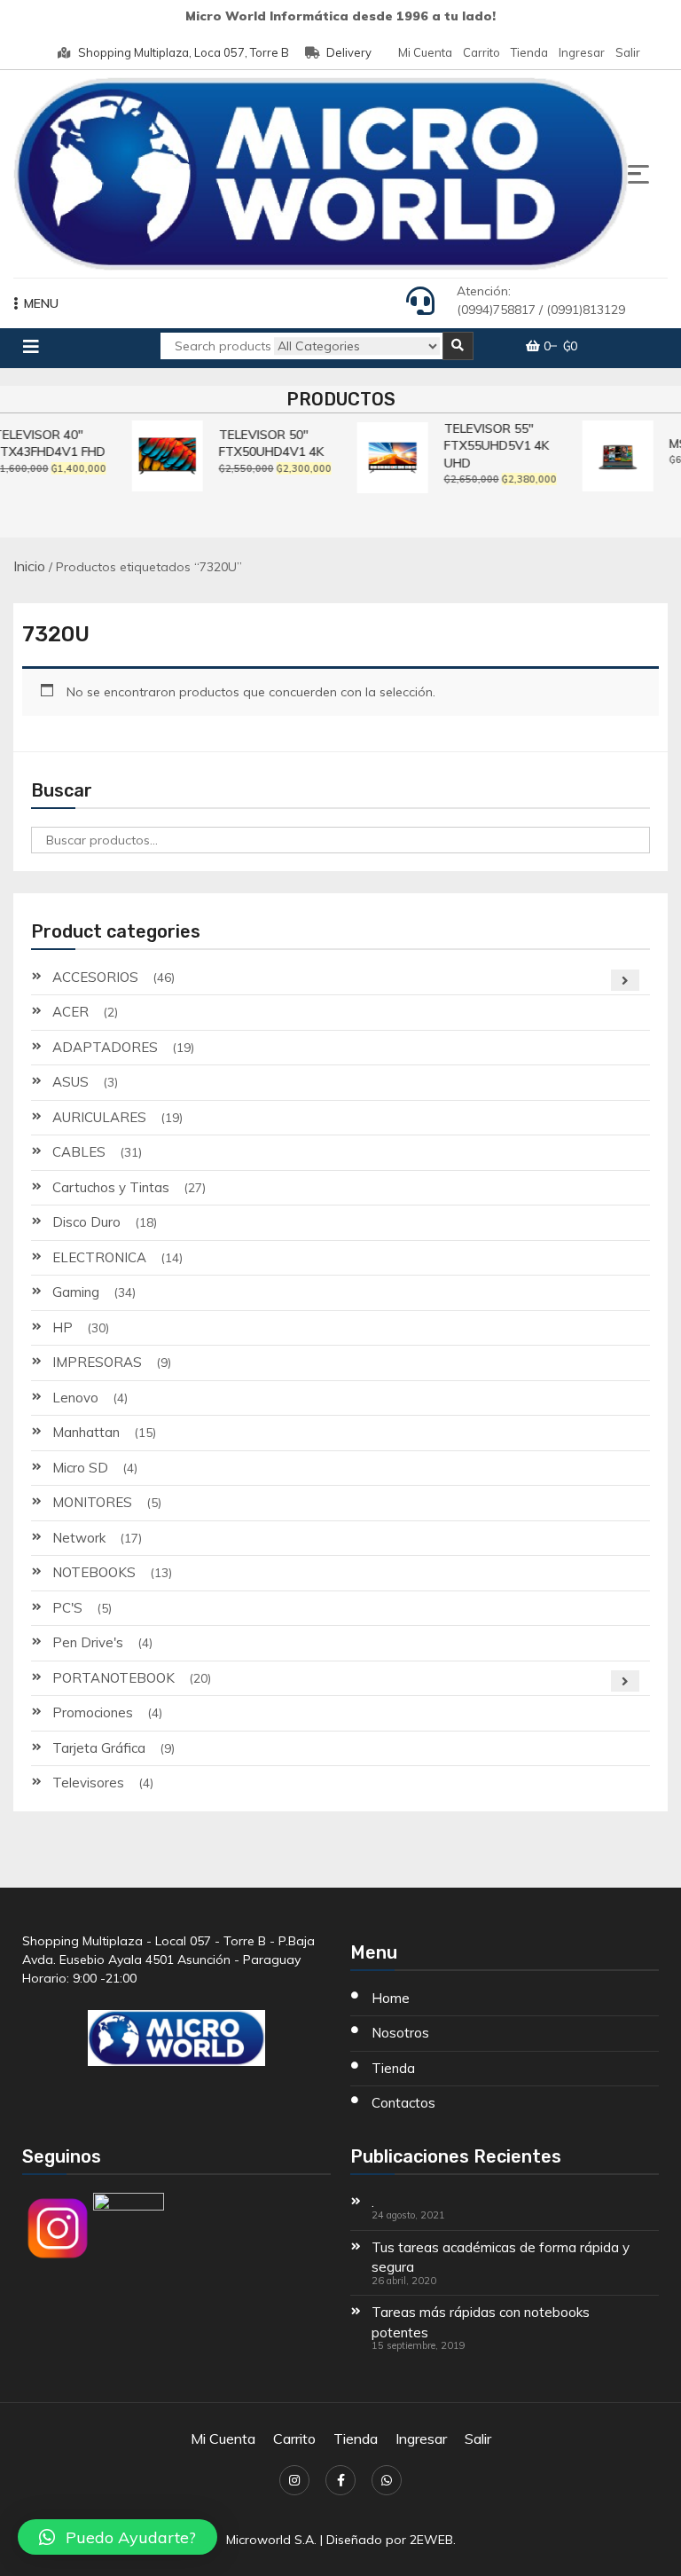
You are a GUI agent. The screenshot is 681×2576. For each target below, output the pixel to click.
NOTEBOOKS (94, 1572)
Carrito (481, 52)
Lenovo (75, 1398)
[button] (117, 2537)
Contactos (403, 2103)
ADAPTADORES (105, 1047)
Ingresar (582, 52)
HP (63, 1327)
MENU (41, 303)
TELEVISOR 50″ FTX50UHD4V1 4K (266, 444)
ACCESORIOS (95, 977)
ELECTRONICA (99, 1257)
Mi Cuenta (425, 52)
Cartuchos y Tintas (111, 1187)
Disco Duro (86, 1222)
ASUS (70, 1082)
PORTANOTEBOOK (113, 1678)
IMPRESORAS (97, 1362)
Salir (628, 52)
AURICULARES (99, 1117)
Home (391, 1998)
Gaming (76, 1292)
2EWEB (431, 2540)
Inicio (29, 566)
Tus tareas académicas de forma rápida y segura (501, 2258)
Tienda (529, 52)
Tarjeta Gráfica (99, 1748)
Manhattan (86, 1432)
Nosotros (400, 2033)
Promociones (93, 1712)
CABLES (79, 1152)
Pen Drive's (88, 1642)
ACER (70, 1012)
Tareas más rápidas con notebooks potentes (481, 2322)
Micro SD (80, 1468)
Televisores (88, 1783)
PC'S (67, 1608)
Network (79, 1538)
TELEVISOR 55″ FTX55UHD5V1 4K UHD (491, 446)
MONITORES (92, 1502)
